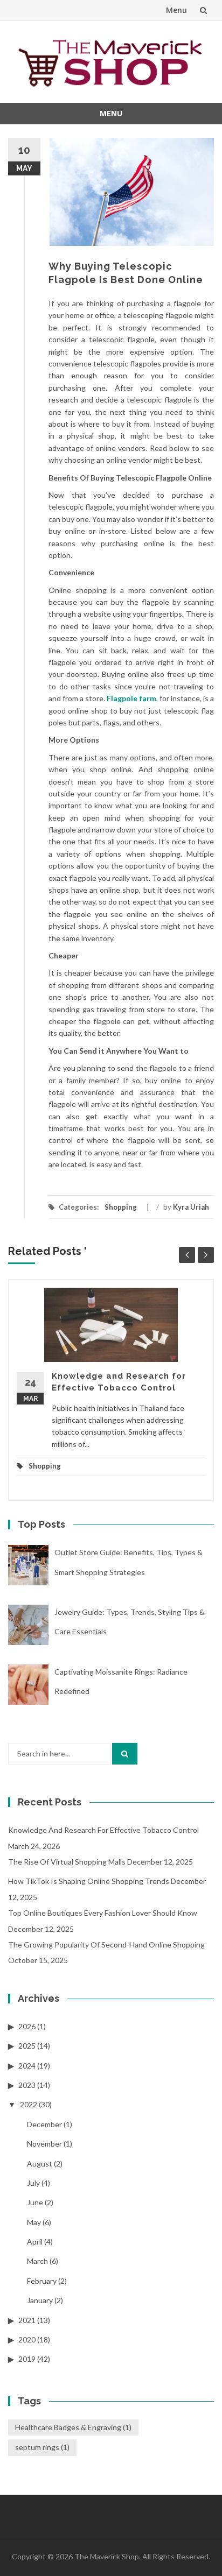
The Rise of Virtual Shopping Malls (67, 1862)
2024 (27, 2066)
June (35, 2202)
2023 (27, 2085)
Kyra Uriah (191, 1207)
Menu (176, 10)
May (34, 2222)
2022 (29, 2104)
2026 (27, 2026)
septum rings (42, 2447)
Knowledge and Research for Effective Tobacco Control (103, 1830)
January (40, 2300)
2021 (27, 2320)
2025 (27, 2046)
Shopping (121, 1207)
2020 (27, 2339)
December (44, 2124)
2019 (27, 2359)
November (44, 2144)
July (33, 2183)
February (42, 2281)
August (40, 2164)
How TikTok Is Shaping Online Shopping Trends (89, 1881)
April (35, 2242)
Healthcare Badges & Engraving (73, 2427)
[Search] (125, 1754)
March (37, 2261)
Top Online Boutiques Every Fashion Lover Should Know (103, 1913)
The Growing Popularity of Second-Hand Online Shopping (106, 1945)
